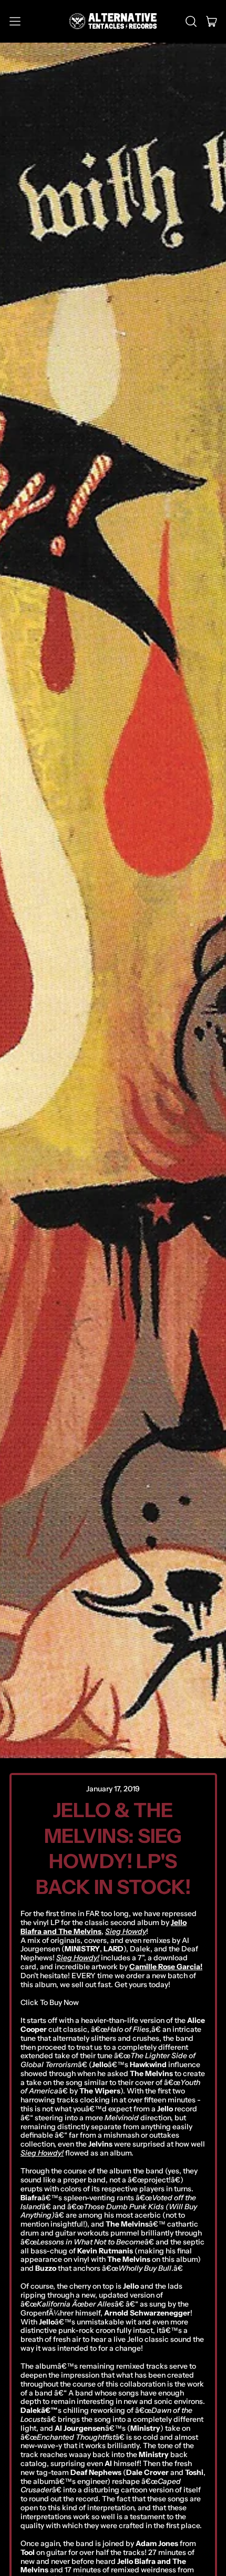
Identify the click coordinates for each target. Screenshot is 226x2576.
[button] (191, 22)
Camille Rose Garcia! (166, 1967)
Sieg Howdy (126, 1931)
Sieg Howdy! (78, 1958)
